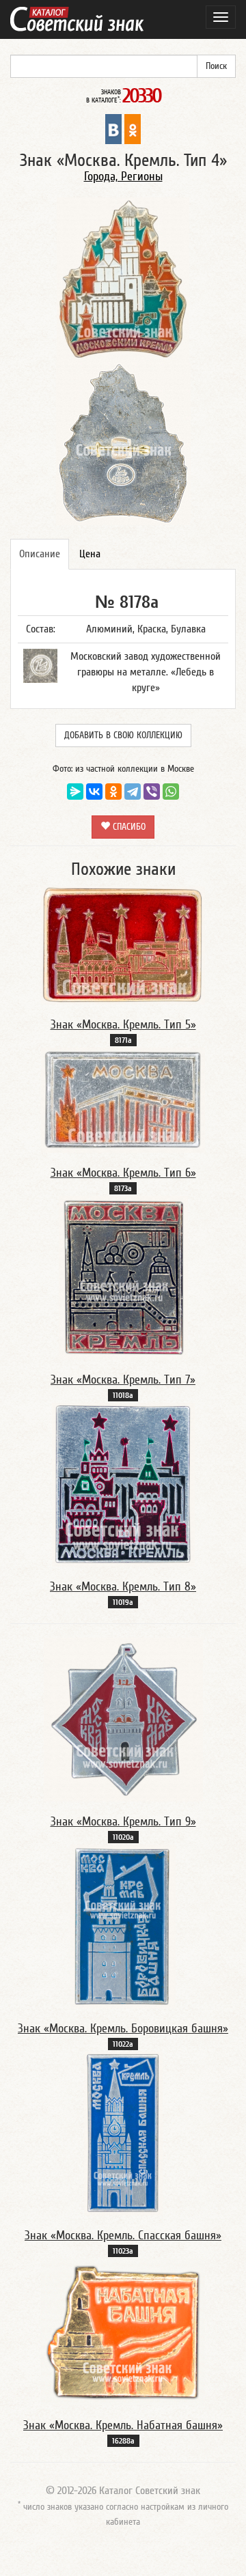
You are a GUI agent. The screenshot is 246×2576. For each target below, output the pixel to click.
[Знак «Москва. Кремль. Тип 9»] (123, 1719)
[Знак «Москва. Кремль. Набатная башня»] (123, 2331)
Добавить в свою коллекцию (123, 736)
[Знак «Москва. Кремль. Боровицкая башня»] (123, 1926)
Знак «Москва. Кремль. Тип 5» (123, 1025)
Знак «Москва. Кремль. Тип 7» (123, 1380)
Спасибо (128, 827)
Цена (90, 554)
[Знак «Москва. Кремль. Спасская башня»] (123, 2133)
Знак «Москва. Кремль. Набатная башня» (123, 2425)
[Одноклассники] (113, 792)
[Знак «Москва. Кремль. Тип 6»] (123, 1100)
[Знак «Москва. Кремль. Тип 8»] (123, 1484)
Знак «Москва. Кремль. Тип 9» (123, 1822)
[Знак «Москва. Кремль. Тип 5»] (123, 944)
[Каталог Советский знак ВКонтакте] (113, 128)
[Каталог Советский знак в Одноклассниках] (133, 128)
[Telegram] (133, 792)
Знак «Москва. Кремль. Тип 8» (123, 1587)
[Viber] (152, 792)
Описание (40, 554)
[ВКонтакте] (94, 792)
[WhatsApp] (171, 792)
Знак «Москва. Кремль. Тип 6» (123, 1173)
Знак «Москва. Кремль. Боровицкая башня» (123, 2029)
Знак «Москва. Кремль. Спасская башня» (123, 2236)
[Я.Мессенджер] (75, 792)
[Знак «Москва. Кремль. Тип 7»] (123, 1277)
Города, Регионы (123, 177)
